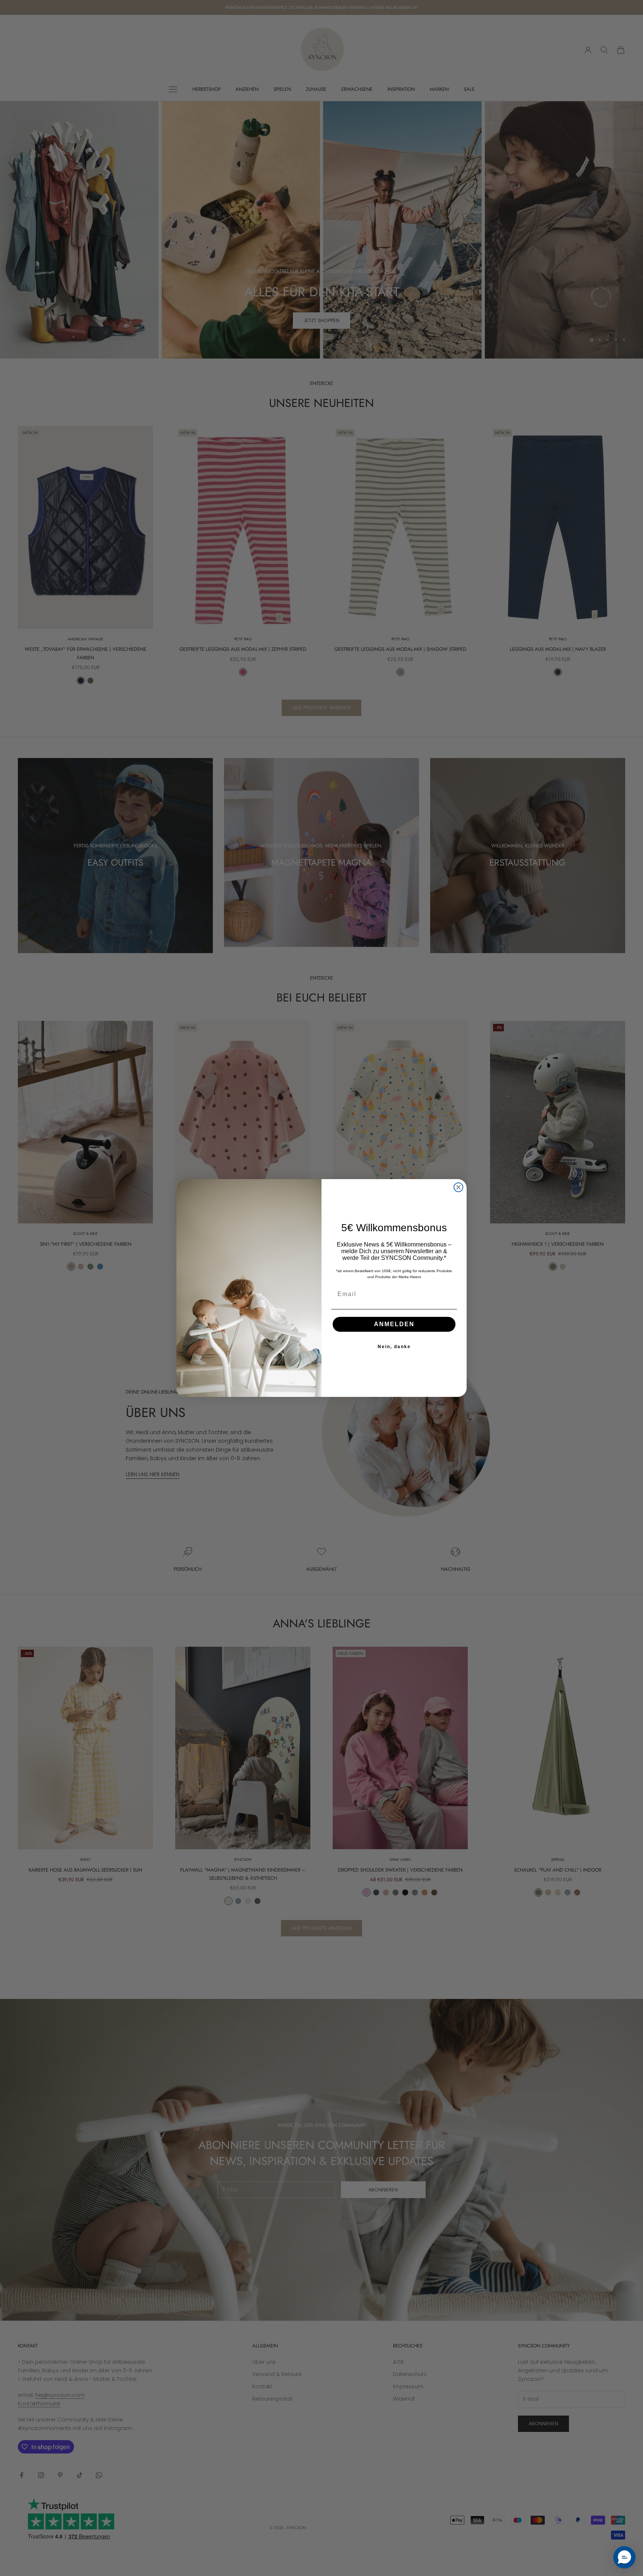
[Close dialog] (458, 1187)
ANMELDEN (394, 1324)
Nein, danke (394, 1347)
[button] (624, 2557)
